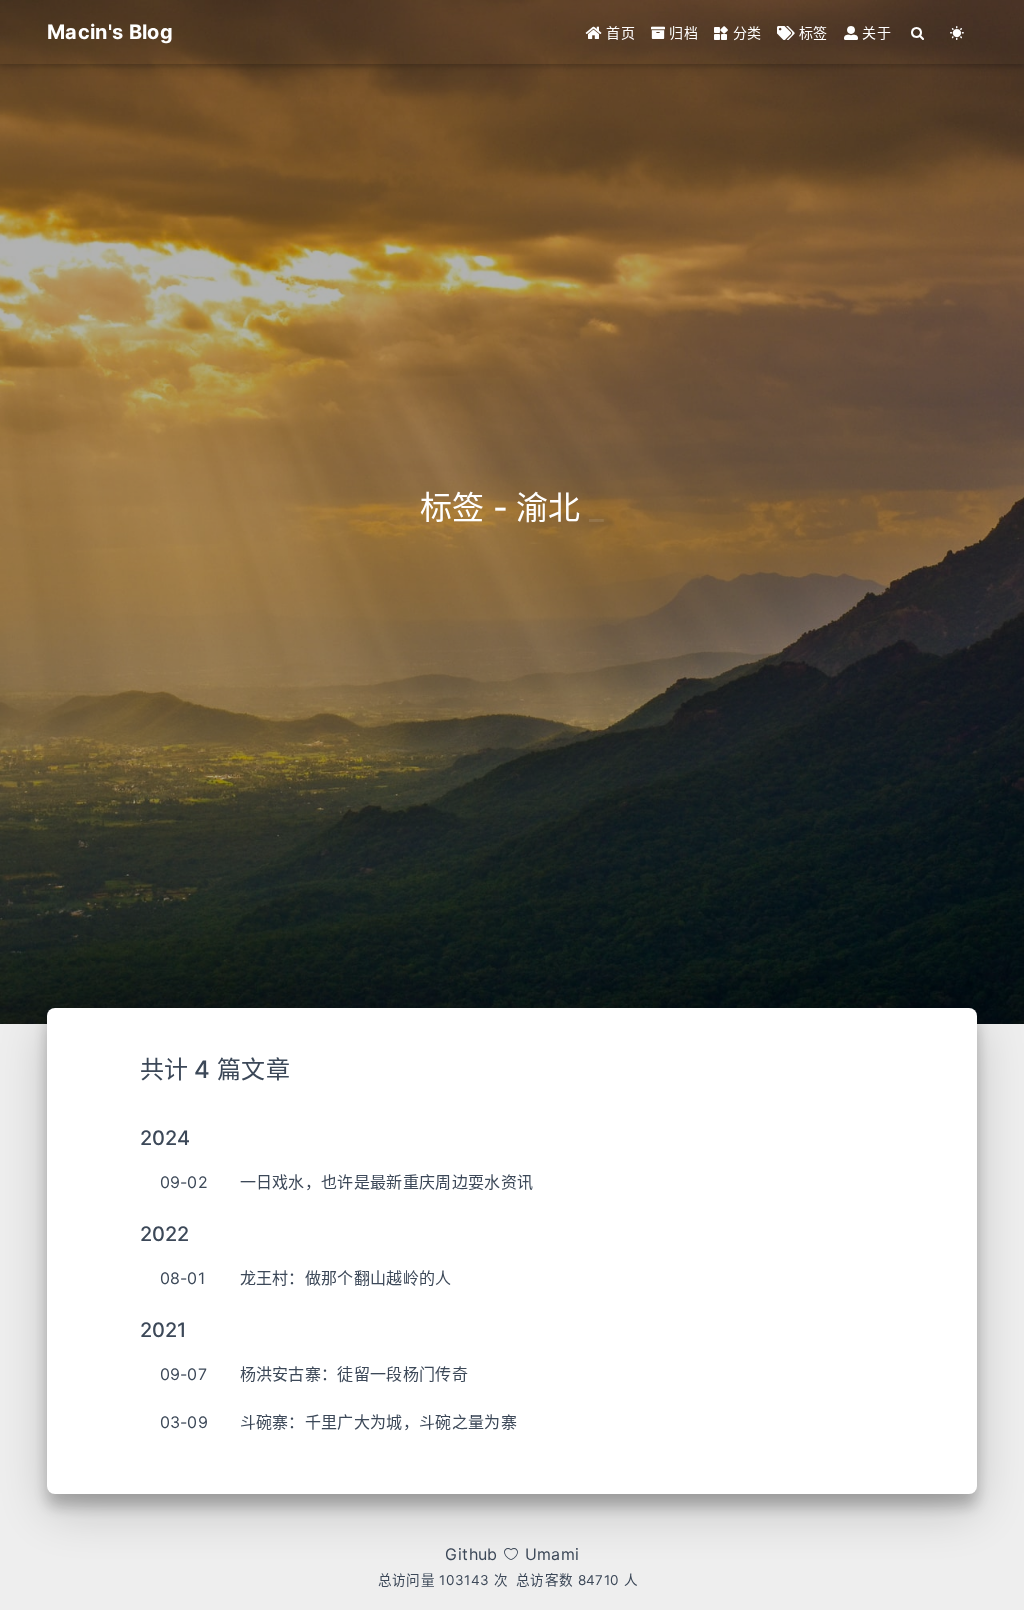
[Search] (918, 32)
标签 (811, 32)
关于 (874, 32)
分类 (744, 32)
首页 (618, 32)
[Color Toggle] (957, 32)
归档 (681, 32)
